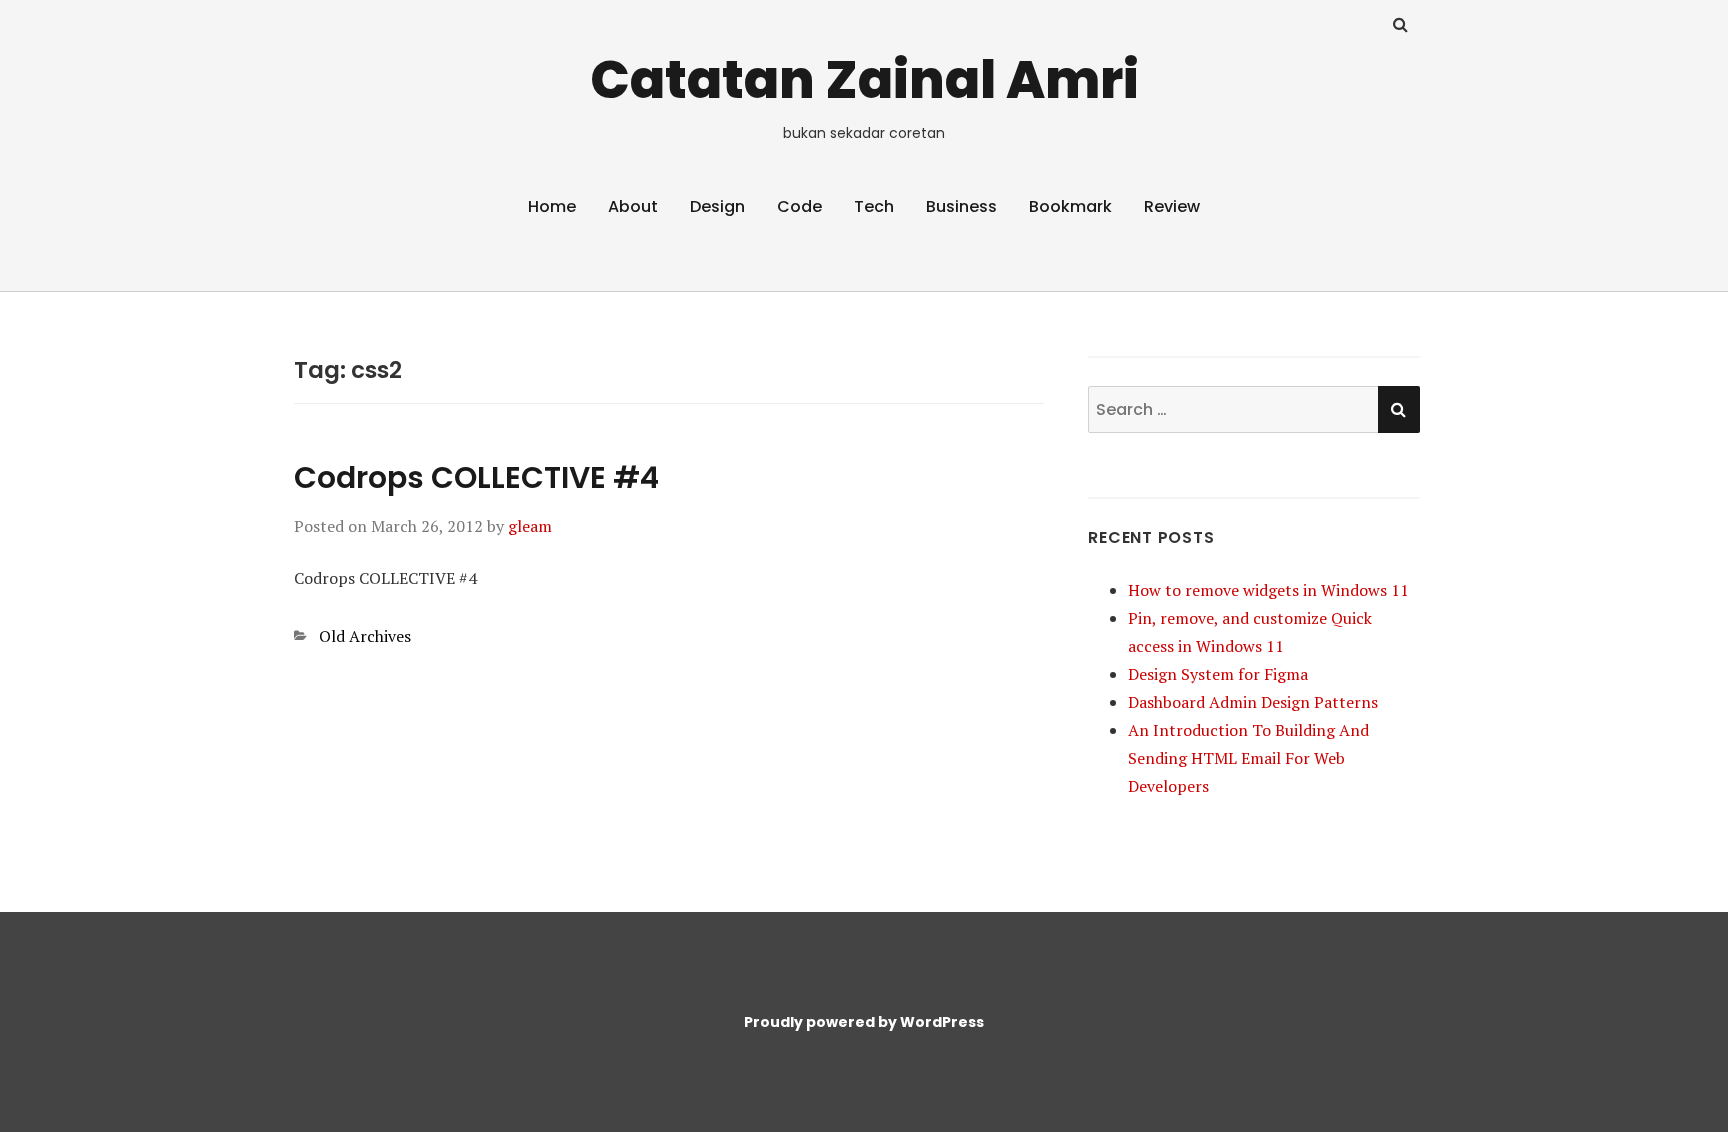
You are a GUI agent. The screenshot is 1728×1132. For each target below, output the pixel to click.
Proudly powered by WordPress (864, 1022)
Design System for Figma (1218, 674)
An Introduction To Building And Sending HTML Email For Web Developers (1248, 758)
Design (717, 206)
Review (1172, 206)
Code (799, 206)
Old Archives (365, 636)
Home (552, 206)
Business (961, 206)
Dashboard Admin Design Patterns (1253, 702)
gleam (530, 526)
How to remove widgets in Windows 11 (1268, 590)
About (633, 206)
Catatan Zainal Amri (864, 79)
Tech (874, 206)
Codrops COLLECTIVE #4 (476, 477)
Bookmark (1070, 206)
